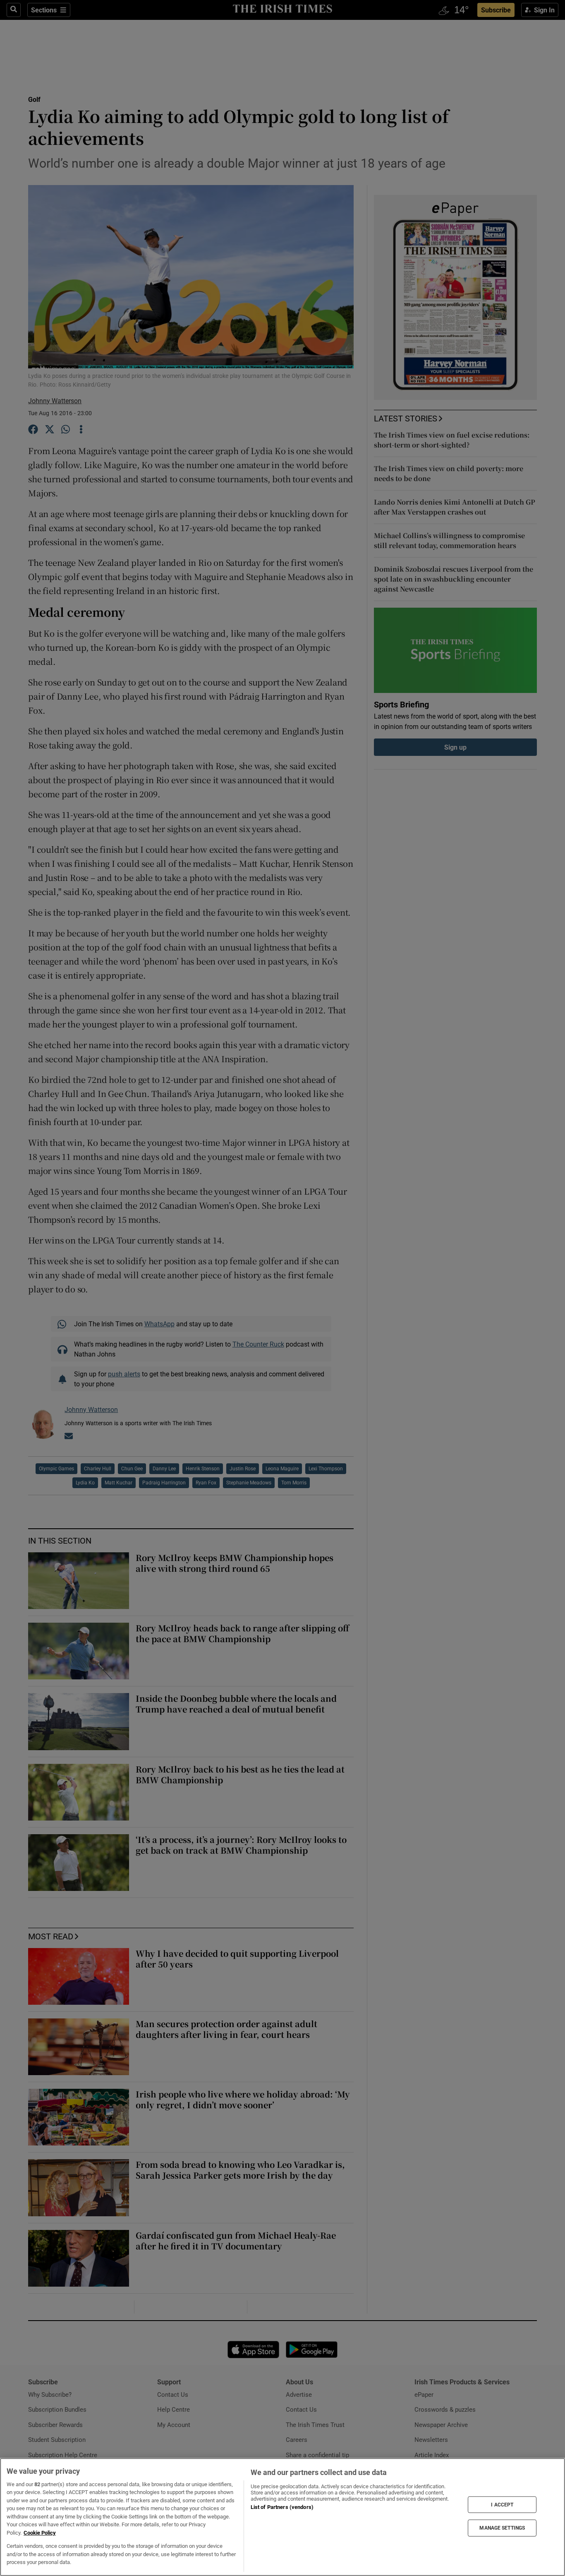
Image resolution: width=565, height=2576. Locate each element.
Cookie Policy (40, 2533)
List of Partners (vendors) (282, 2507)
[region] (282, 2517)
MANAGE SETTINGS (502, 2528)
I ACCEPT (502, 2504)
